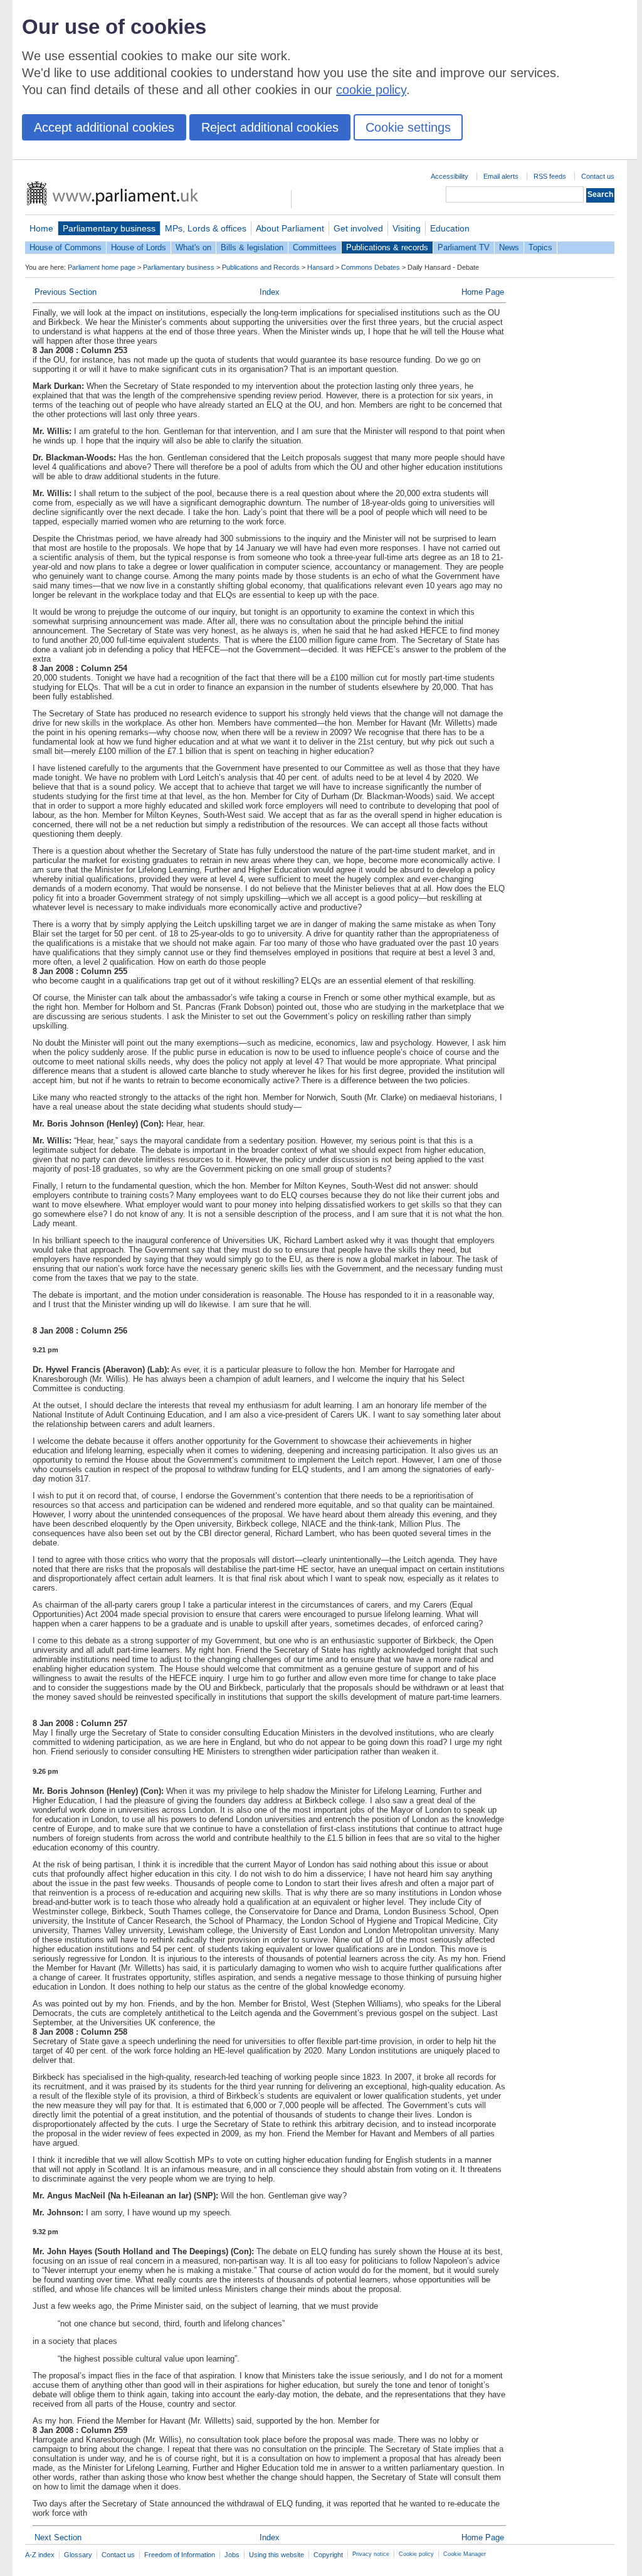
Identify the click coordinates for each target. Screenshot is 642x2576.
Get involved (358, 228)
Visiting (407, 228)
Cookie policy (416, 2554)
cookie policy (371, 90)
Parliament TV (464, 247)
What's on (193, 247)
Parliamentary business (109, 228)
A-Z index (40, 2555)
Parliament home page (102, 267)
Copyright (328, 2555)
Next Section (58, 2537)
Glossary (78, 2555)
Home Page (483, 292)
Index (270, 292)
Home (41, 228)
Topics (540, 247)
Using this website (276, 2555)
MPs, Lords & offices (206, 228)
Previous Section (66, 292)
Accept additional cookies (104, 127)
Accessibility (450, 176)
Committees (315, 247)
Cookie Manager (465, 2554)
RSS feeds (550, 176)
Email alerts (501, 176)
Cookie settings (408, 127)
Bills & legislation (252, 247)
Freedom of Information (180, 2555)
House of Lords (139, 247)
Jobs (232, 2555)
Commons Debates (371, 267)
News (509, 247)
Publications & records (387, 247)
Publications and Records (261, 267)
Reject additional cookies (270, 127)
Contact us (598, 176)
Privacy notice (371, 2554)
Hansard (320, 267)
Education (450, 228)
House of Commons (66, 247)
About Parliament (290, 228)
